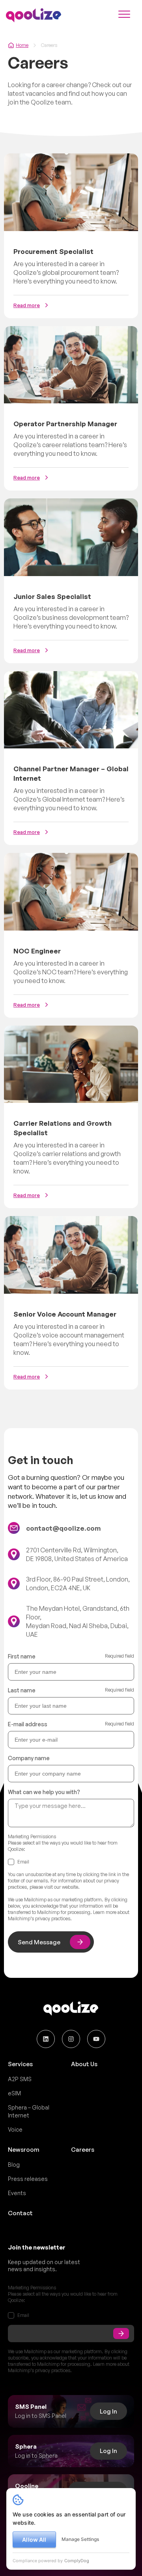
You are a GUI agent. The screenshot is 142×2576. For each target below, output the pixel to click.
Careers (83, 2150)
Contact (20, 2213)
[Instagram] (71, 2039)
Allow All (34, 2540)
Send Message (39, 1942)
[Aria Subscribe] (121, 2334)
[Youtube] (96, 2039)
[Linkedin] (46, 2039)
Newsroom (24, 2150)
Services (20, 2064)
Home (22, 45)
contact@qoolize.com (64, 1528)
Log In (108, 2411)
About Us (84, 2064)
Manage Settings (80, 2539)
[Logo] (34, 15)
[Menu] (124, 15)
